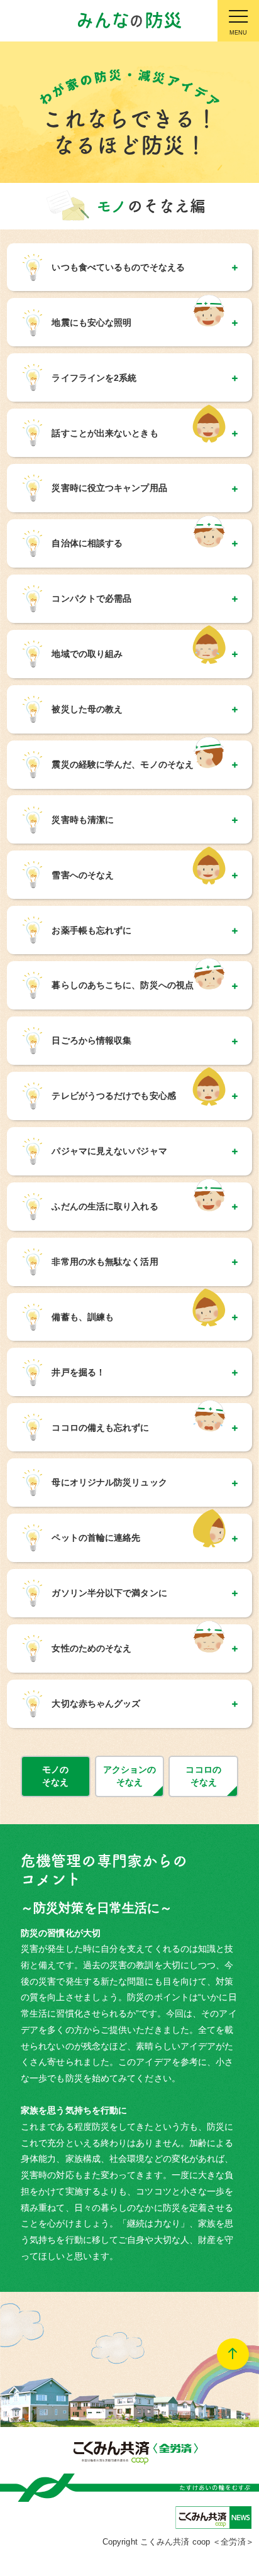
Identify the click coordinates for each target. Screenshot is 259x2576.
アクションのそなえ (130, 1776)
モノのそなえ (55, 1776)
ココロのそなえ (203, 1776)
